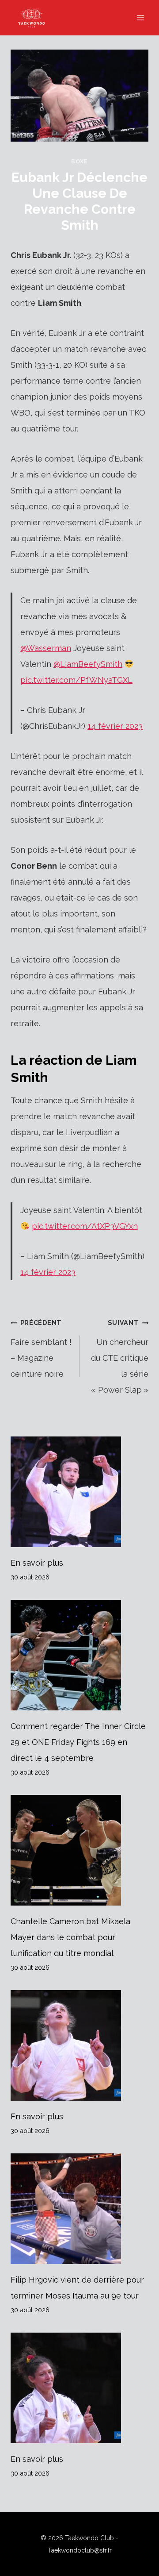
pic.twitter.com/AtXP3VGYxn (85, 1226)
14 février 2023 (115, 726)
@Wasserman (46, 648)
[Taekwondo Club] (36, 18)
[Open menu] (140, 17)
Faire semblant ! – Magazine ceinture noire (41, 1349)
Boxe (79, 161)
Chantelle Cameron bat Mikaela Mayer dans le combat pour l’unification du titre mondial (70, 1937)
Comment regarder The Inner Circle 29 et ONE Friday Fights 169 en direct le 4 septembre (78, 1742)
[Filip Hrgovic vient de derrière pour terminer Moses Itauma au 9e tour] (79, 2209)
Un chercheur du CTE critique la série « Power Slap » (120, 1357)
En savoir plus (37, 1563)
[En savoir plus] (79, 1492)
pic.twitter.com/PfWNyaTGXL (76, 680)
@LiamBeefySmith (88, 664)
